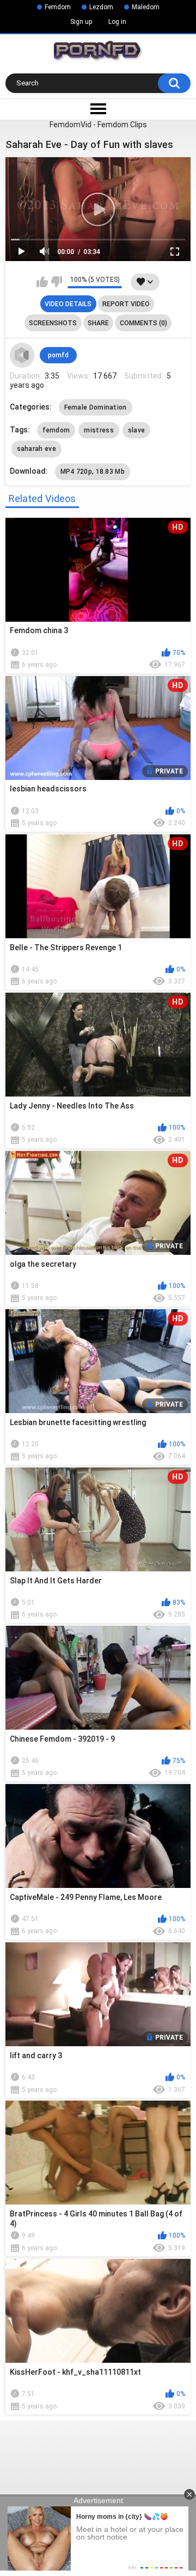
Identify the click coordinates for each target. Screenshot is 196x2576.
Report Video (126, 304)
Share (98, 323)
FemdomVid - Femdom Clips (98, 125)
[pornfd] (22, 355)
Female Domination (96, 407)
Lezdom (101, 7)
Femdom (58, 7)
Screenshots (53, 323)
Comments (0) (143, 323)
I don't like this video (56, 282)
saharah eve (36, 449)
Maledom (146, 7)
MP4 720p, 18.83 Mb (93, 472)
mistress (99, 430)
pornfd (58, 355)
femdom (56, 430)
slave (137, 430)
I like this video (42, 282)
